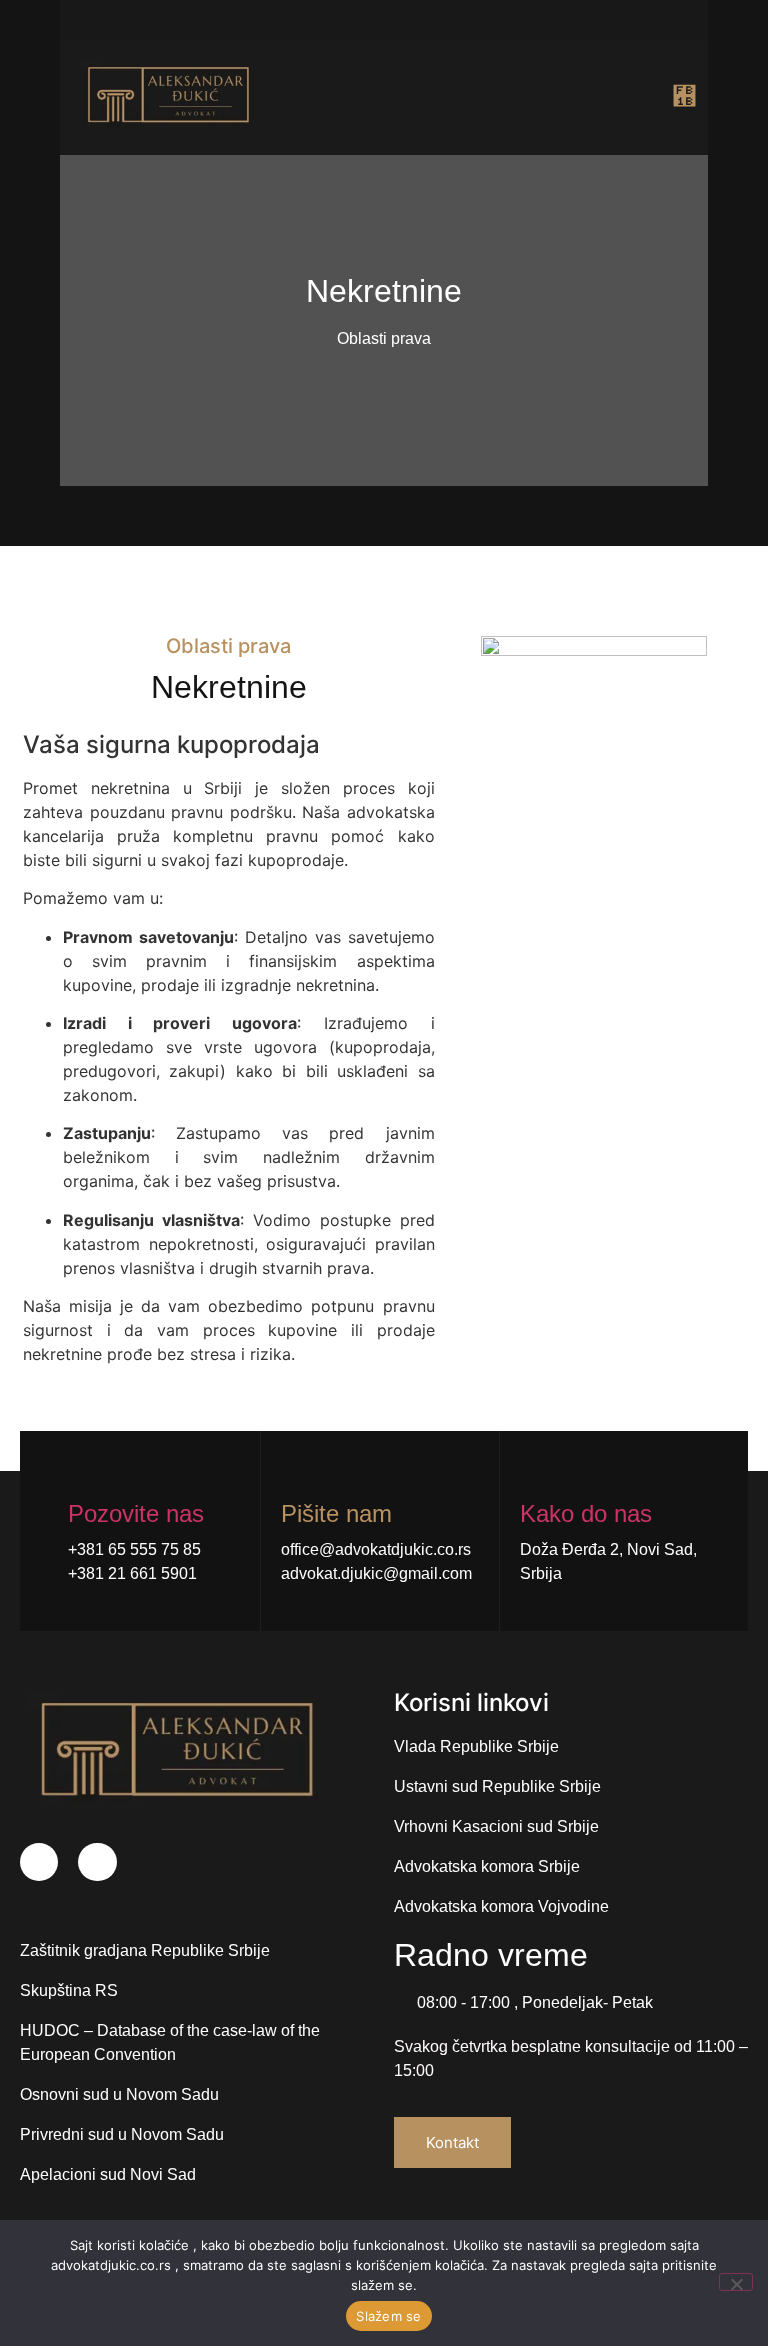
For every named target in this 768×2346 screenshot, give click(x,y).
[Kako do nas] (532, 1473)
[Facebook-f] (39, 1862)
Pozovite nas (136, 1513)
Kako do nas (586, 1513)
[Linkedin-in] (97, 1862)
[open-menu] (672, 97)
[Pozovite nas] (80, 1473)
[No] (736, 2282)
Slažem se (388, 2316)
